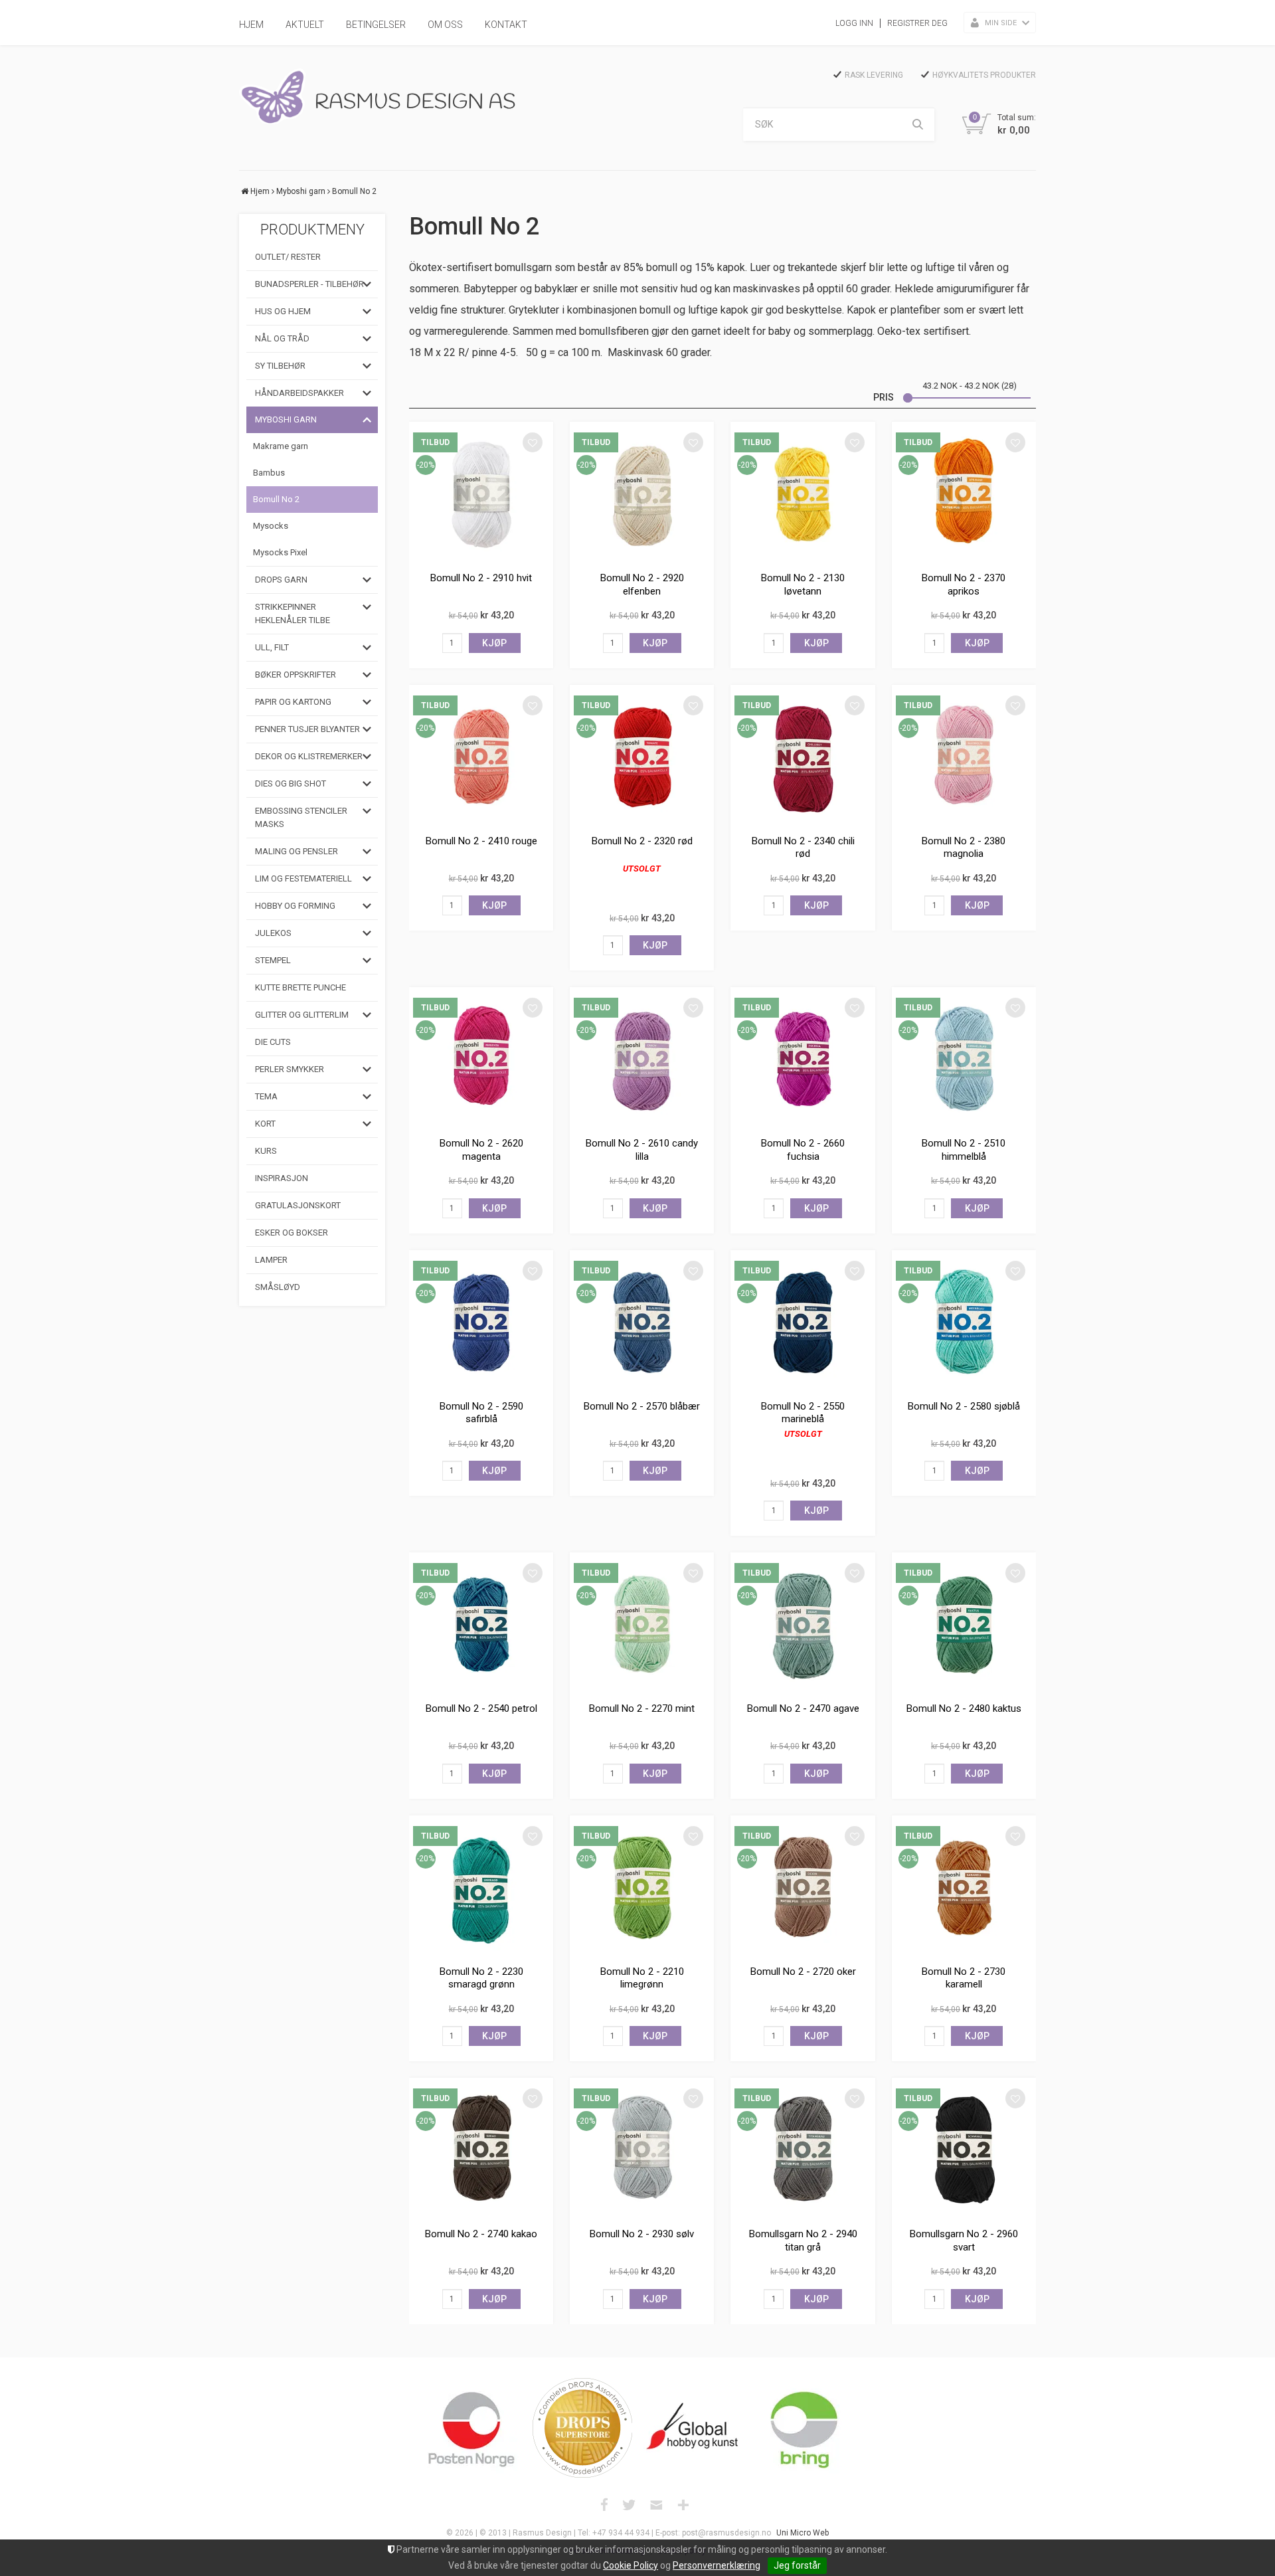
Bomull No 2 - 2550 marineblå (803, 1413)
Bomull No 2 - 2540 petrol (481, 1708)
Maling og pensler (297, 851)
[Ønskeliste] (533, 442)
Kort (265, 1124)
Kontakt (506, 25)
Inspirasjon (282, 1178)
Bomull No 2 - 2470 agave (803, 1708)
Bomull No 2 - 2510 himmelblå (964, 1150)
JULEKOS (273, 933)
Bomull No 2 (354, 191)
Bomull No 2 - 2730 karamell (964, 1978)
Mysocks (271, 526)
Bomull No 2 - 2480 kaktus (964, 1708)
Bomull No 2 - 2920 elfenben (642, 585)
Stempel (273, 960)
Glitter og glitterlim (302, 1015)
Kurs (266, 1151)
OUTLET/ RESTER (288, 257)
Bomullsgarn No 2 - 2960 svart (964, 2241)
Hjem (251, 25)
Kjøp (494, 643)
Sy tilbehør (280, 366)
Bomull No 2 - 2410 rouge (481, 841)
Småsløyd (278, 1287)
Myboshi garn (301, 191)
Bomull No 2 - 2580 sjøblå (964, 1406)
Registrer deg (917, 23)
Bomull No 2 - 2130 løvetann (803, 585)
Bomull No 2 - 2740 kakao (481, 2234)
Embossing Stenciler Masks (301, 817)
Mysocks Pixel (280, 552)
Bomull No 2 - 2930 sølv (642, 2234)
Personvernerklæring (717, 2565)
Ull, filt (272, 647)
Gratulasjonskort (298, 1205)
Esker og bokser (292, 1233)
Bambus (269, 473)
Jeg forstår (797, 2565)
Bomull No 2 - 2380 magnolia (964, 848)
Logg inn (854, 23)
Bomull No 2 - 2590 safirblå (481, 1413)
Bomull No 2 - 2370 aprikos (964, 585)
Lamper (271, 1260)
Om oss (445, 25)
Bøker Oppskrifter (296, 675)
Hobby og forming (295, 906)
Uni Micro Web (803, 2533)
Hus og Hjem (283, 311)
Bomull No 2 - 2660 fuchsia (803, 1150)
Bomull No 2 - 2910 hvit (481, 578)
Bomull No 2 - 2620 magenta (481, 1150)
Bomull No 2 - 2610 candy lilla (642, 1150)
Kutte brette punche (300, 987)
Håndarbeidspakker (299, 393)
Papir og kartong (293, 702)
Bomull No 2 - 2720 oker (803, 1972)
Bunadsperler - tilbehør (309, 284)
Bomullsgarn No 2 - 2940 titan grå (803, 2241)
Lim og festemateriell (303, 878)
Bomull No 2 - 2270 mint (642, 1708)
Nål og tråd (282, 338)
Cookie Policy (631, 2565)
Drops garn (281, 580)
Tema (266, 1096)
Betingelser (376, 25)
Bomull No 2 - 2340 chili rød (803, 848)
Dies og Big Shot (291, 783)
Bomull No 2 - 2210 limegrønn (642, 1978)
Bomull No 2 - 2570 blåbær (642, 1406)
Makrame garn (281, 446)
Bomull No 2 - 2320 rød (642, 841)
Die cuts (273, 1042)
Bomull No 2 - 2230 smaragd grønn (481, 1978)
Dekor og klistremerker (309, 756)
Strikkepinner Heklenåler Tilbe (293, 613)
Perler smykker (290, 1069)
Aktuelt (305, 25)
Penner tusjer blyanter (307, 729)
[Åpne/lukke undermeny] (367, 284)
